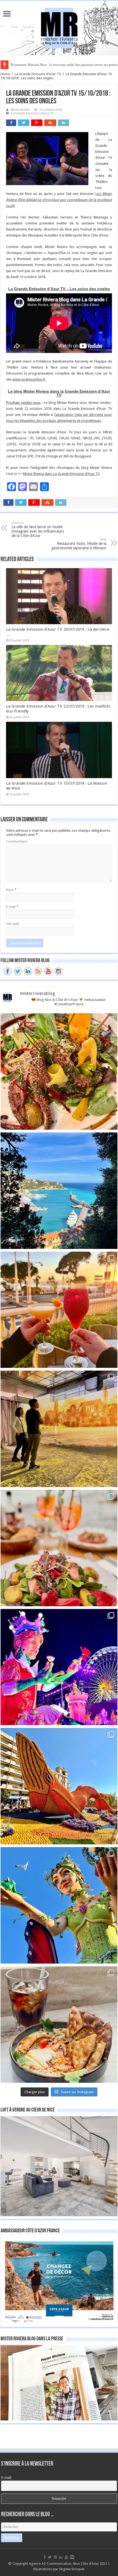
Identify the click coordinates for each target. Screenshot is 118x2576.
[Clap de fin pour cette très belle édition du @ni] (59, 1667)
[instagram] (72, 2557)
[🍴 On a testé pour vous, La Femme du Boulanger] (59, 1071)
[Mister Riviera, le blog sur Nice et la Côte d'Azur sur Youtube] (48, 971)
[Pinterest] (55, 2557)
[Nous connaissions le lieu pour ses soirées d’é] (59, 1548)
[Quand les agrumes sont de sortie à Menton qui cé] (59, 1786)
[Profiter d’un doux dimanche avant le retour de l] (59, 2025)
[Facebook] (45, 2557)
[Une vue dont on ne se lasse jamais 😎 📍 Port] (59, 1191)
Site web (13, 924)
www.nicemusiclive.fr (29, 379)
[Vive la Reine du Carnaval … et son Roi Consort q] (59, 1905)
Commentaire (17, 841)
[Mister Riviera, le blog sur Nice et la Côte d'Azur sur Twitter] (18, 971)
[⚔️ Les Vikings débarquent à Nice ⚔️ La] (59, 1429)
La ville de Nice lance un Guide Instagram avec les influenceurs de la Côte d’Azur (38, 529)
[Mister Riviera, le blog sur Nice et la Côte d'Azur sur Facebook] (8, 971)
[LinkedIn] (61, 2557)
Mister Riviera (20, 110)
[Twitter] (50, 2557)
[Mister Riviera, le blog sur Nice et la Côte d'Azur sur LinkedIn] (28, 971)
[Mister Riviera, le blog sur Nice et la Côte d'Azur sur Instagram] (58, 971)
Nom (11, 890)
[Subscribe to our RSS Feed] (38, 971)
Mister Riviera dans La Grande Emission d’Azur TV (61, 474)
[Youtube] (66, 2557)
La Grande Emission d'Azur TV (38, 74)
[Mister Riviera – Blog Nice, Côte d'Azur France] (59, 27)
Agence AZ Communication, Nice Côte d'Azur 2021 (68, 2564)
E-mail (12, 907)
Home (5, 74)
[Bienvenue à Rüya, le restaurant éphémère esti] (59, 1310)
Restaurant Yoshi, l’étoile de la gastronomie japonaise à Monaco (79, 544)
